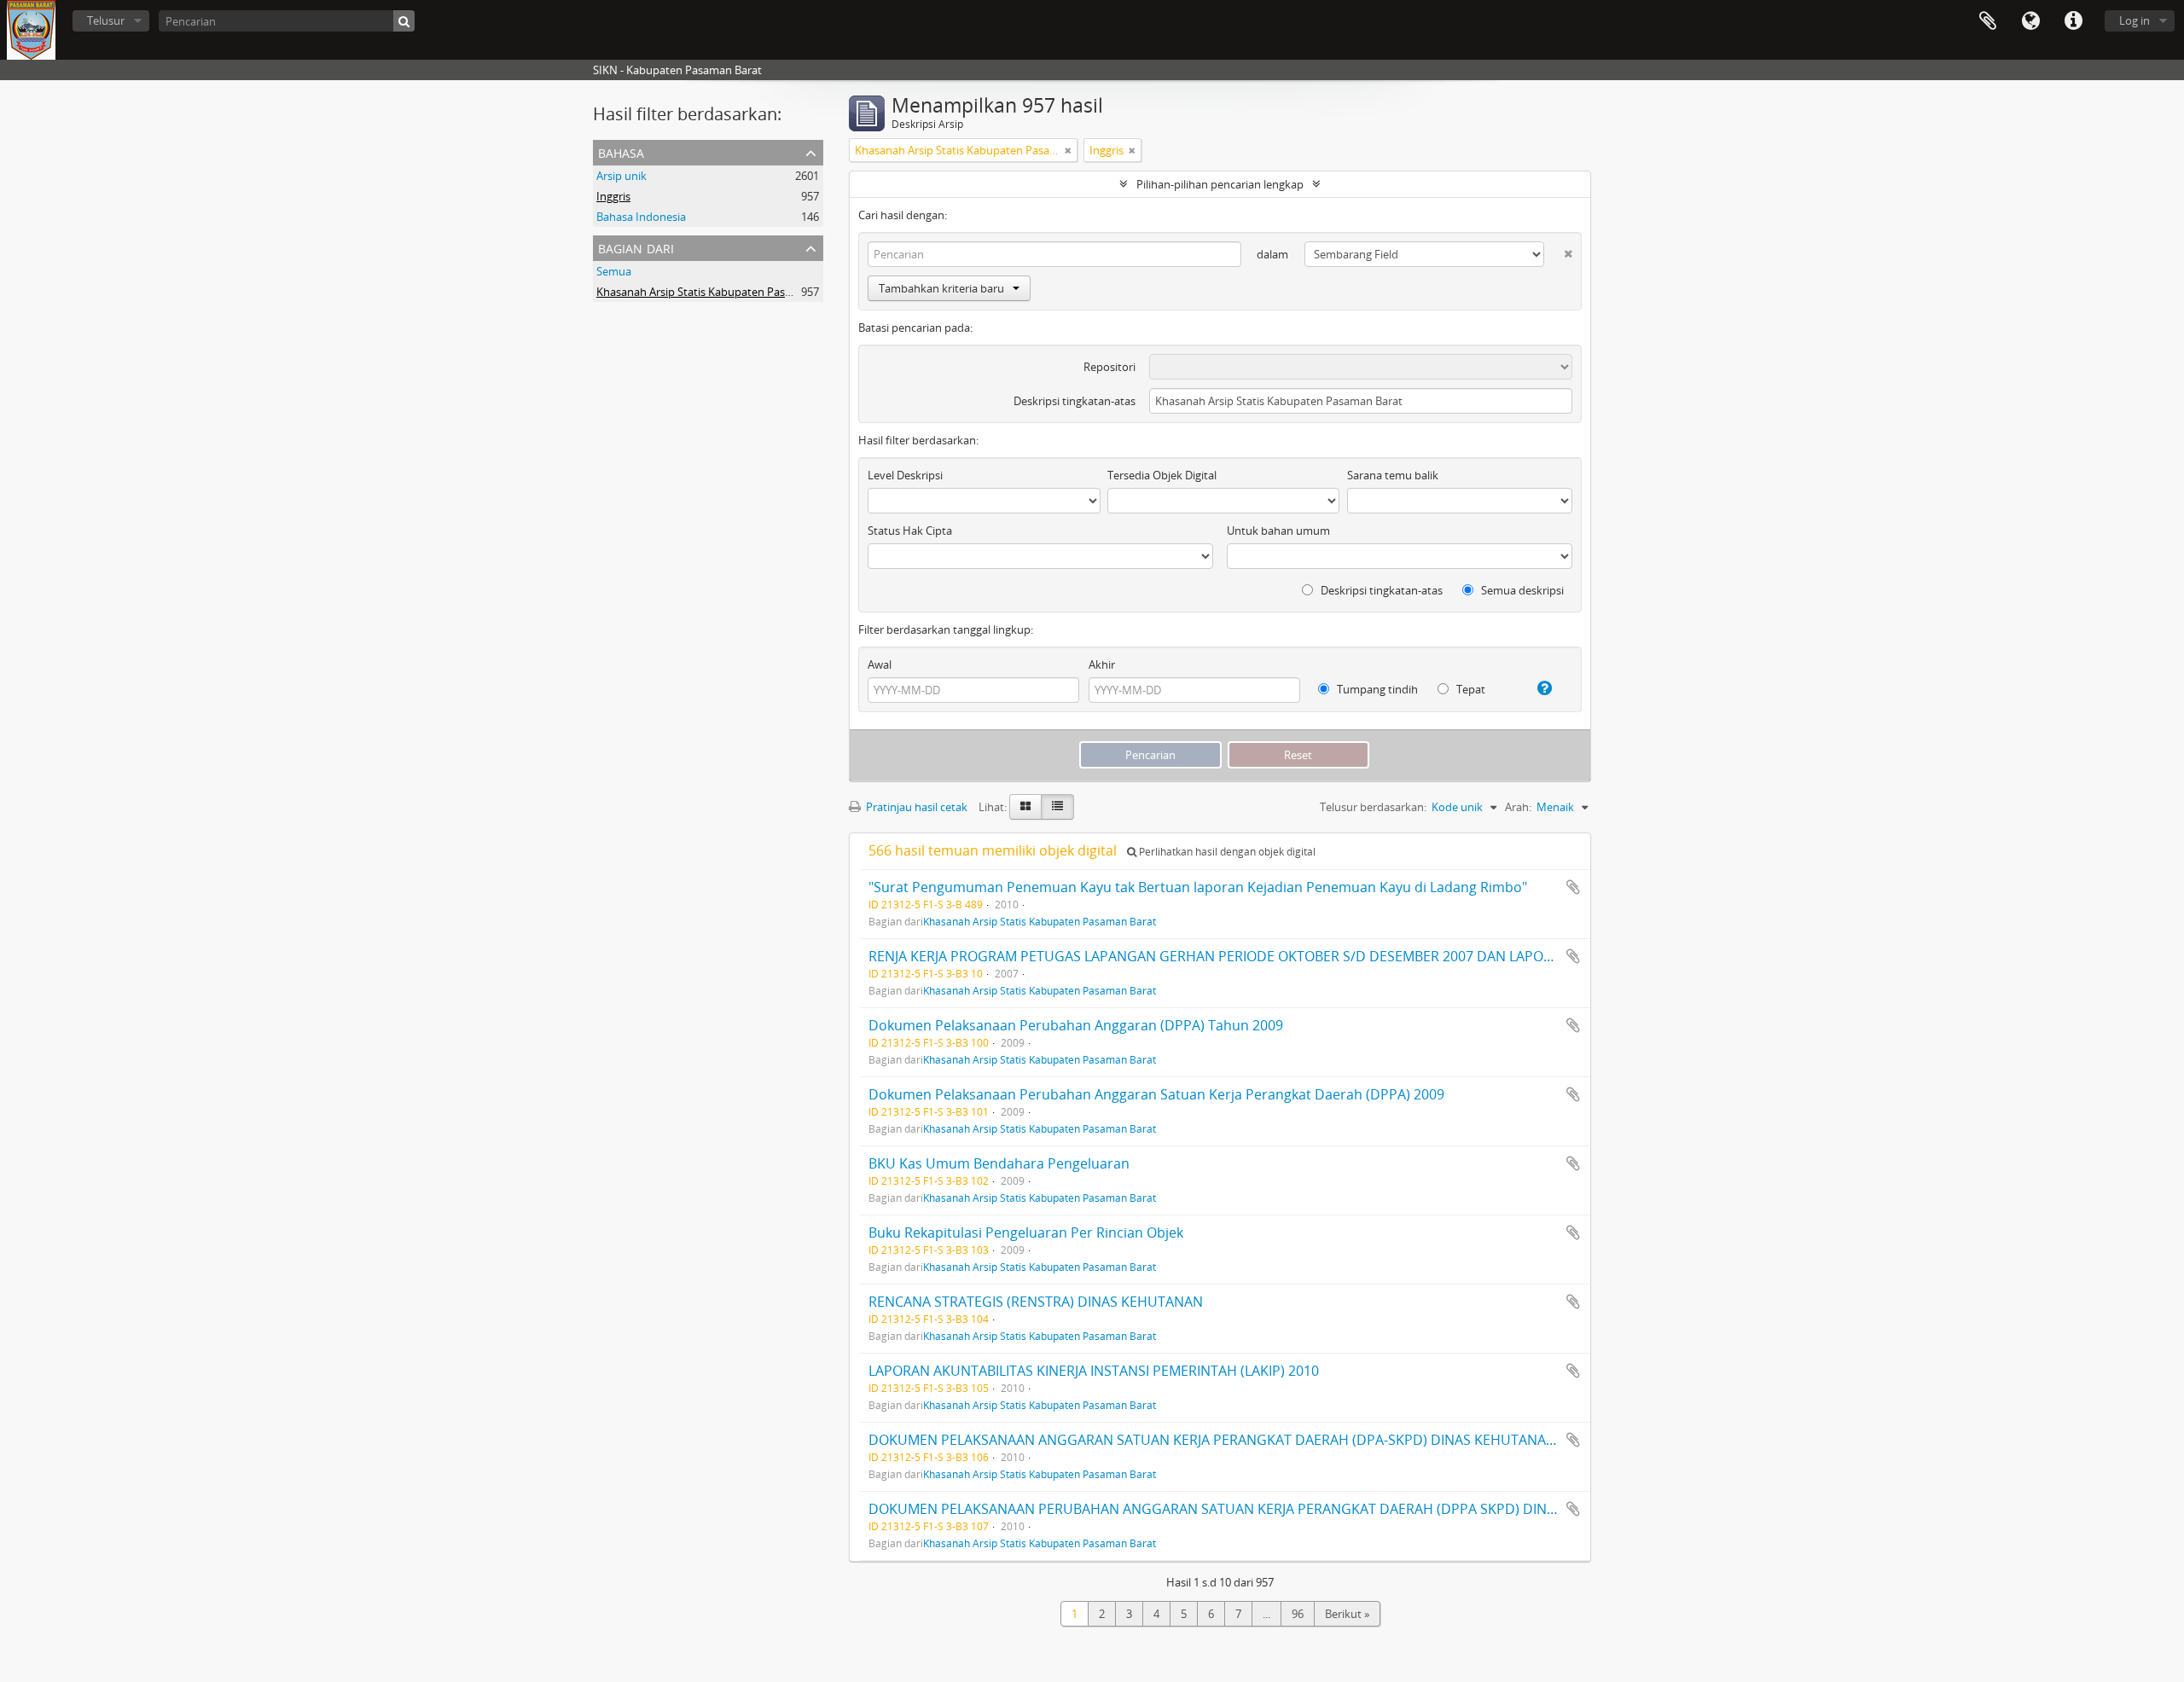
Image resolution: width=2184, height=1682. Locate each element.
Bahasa (2030, 21)
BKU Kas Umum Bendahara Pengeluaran (999, 1163)
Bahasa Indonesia (641, 217)
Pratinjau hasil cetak (915, 807)
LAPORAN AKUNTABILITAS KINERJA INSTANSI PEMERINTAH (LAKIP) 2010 (1094, 1371)
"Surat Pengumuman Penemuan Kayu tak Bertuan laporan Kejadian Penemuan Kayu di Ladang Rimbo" (1198, 887)
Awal (880, 664)
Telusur (106, 20)
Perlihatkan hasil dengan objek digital (1226, 852)
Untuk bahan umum (1278, 531)
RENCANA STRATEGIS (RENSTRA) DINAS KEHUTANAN (1036, 1302)
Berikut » (1347, 1614)
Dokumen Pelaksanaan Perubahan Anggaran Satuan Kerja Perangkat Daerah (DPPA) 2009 (1156, 1094)
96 (1298, 1614)
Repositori (1109, 367)
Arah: (1518, 807)
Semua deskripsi (1521, 590)
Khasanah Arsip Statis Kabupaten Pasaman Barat (720, 292)
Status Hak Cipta (910, 531)
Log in (2135, 20)
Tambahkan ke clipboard (1573, 887)
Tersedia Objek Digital (1162, 475)
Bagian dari (636, 247)
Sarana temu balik (1393, 475)
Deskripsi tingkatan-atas (1075, 401)
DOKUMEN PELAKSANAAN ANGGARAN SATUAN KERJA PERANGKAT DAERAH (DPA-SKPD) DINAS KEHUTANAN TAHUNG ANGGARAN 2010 (1299, 1440)
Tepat (1470, 689)
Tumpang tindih (1376, 689)
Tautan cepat (2073, 21)
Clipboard (1988, 21)
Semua (614, 271)
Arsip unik (622, 176)
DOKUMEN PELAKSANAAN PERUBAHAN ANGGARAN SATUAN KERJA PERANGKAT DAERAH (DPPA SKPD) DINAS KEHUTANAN (1258, 1509)
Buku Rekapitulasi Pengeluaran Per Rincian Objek (1026, 1232)
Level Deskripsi (905, 475)
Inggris (613, 196)
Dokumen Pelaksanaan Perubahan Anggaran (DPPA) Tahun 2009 (1076, 1025)
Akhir (1102, 664)
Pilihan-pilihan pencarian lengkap (1220, 184)
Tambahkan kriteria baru (941, 288)
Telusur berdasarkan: (1373, 807)
